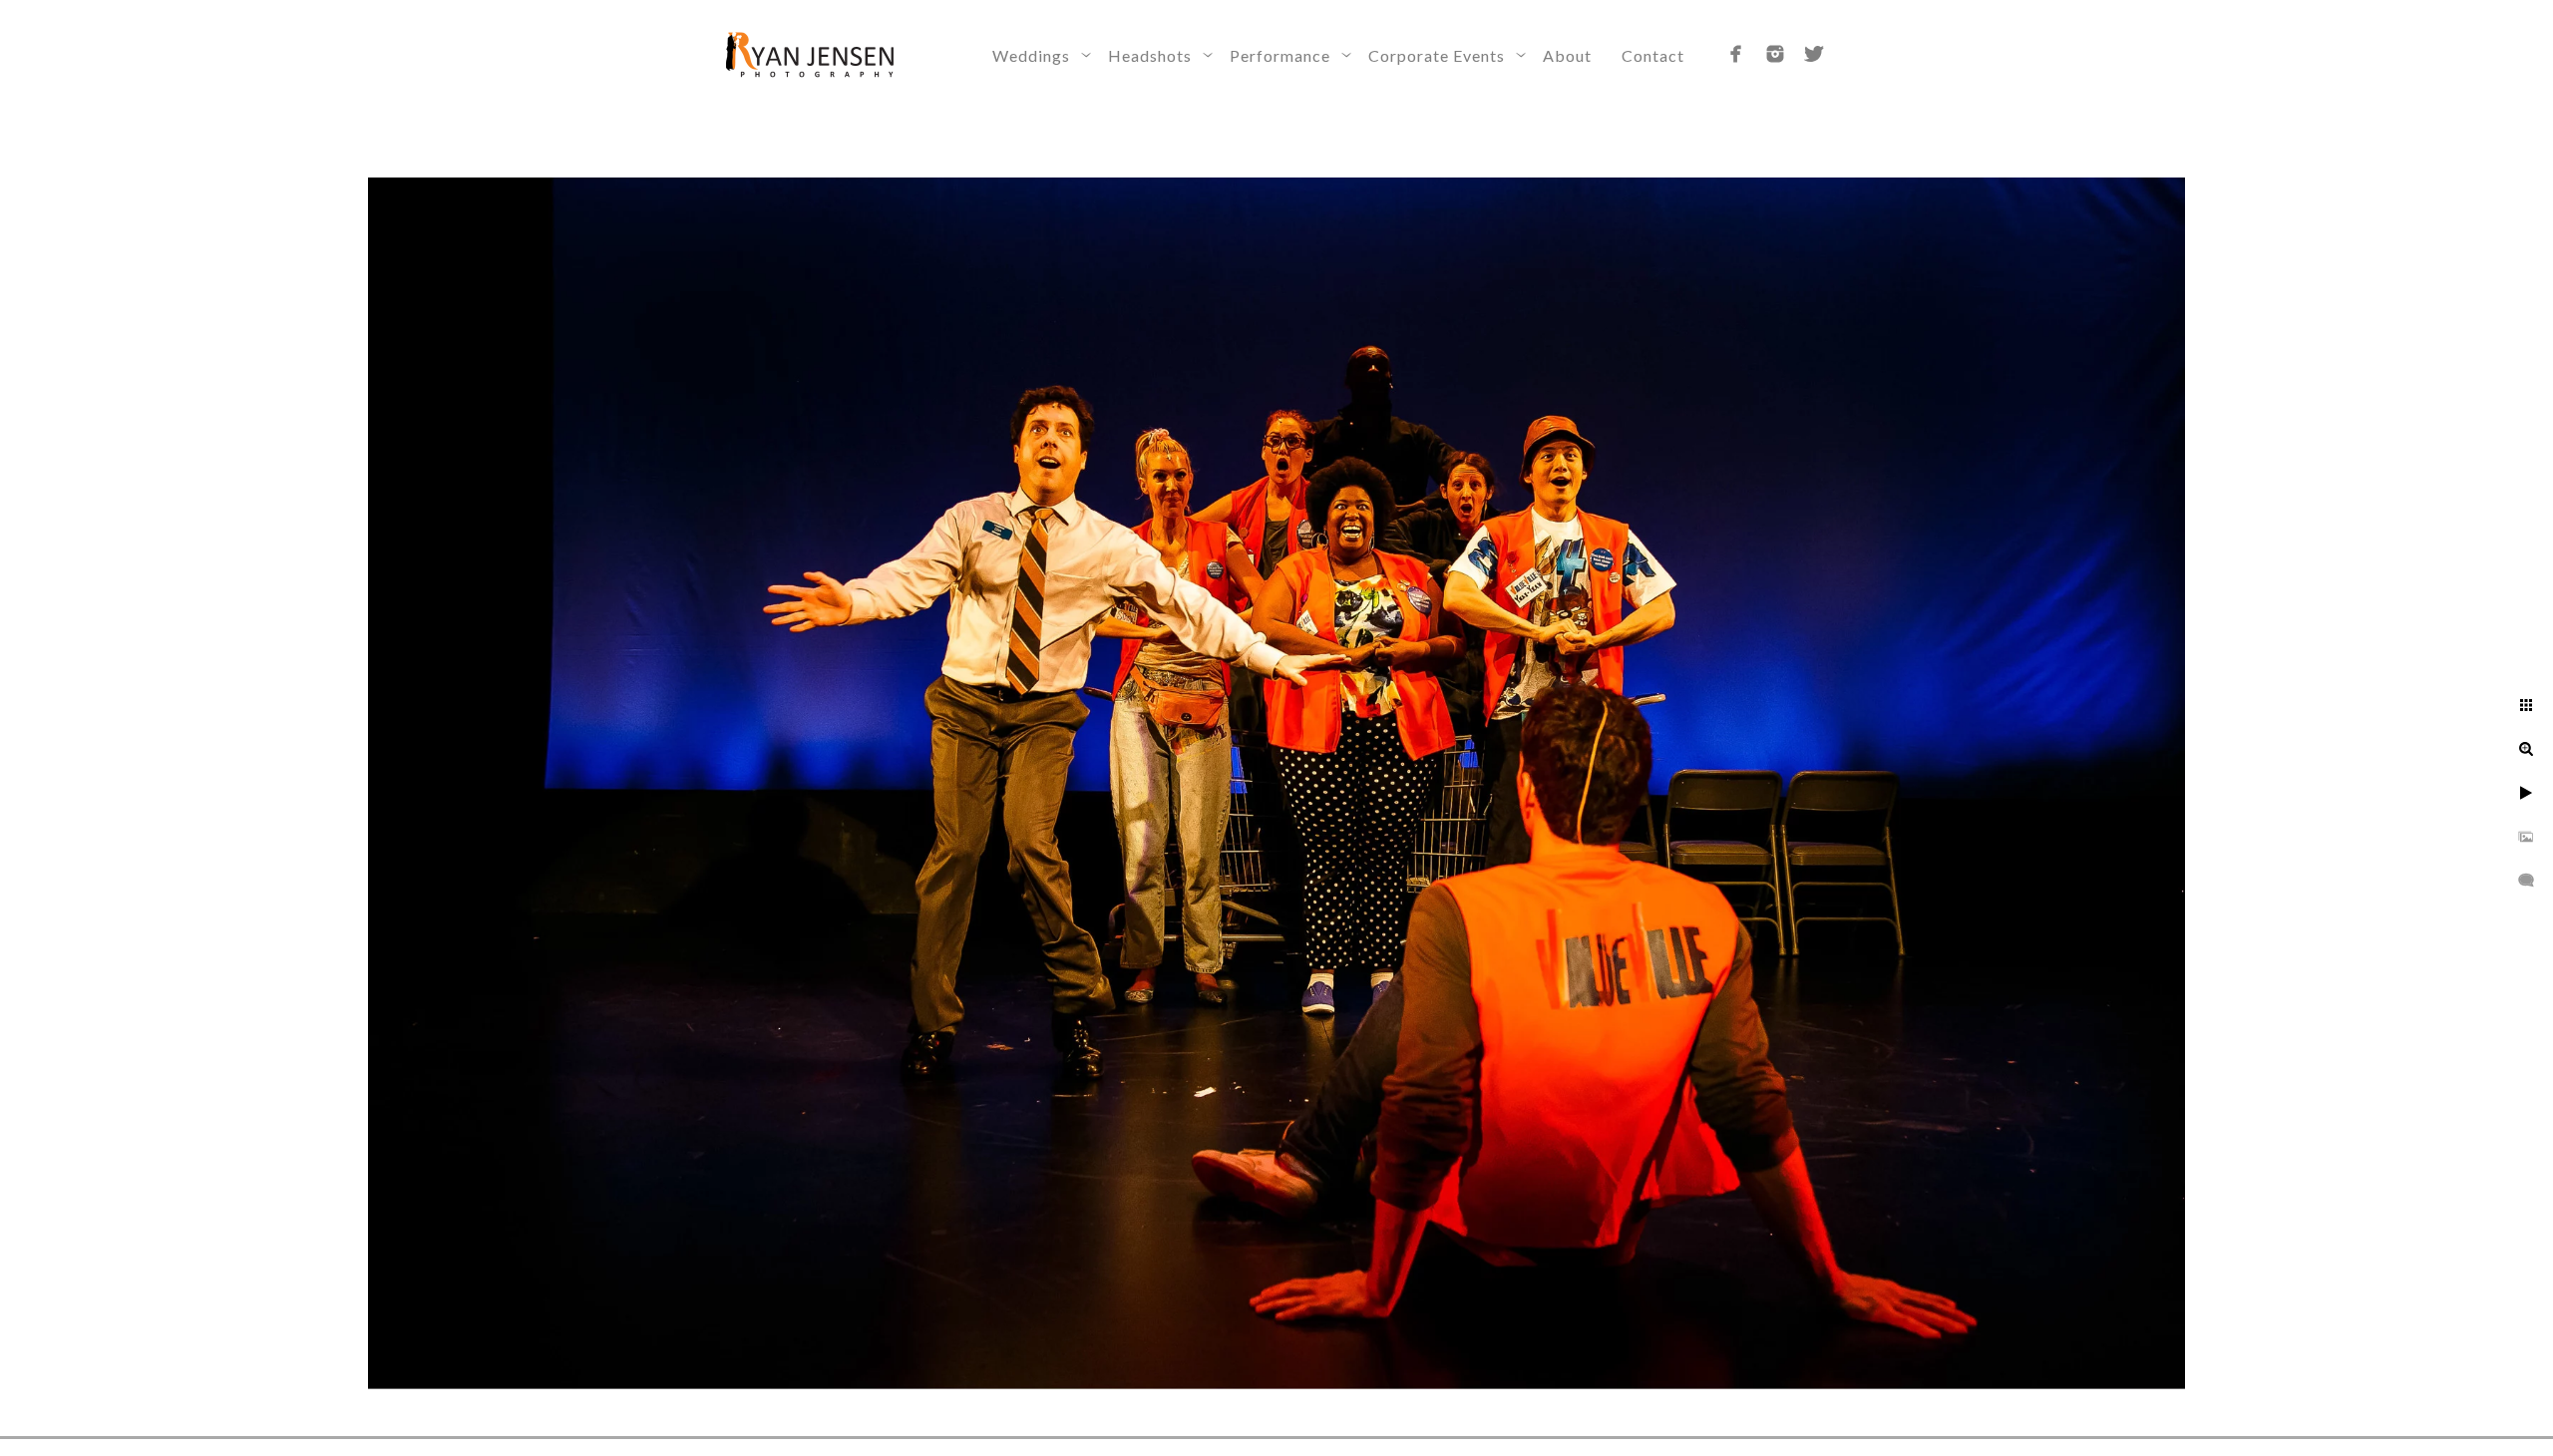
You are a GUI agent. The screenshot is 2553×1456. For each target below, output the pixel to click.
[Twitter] (1814, 54)
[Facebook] (1736, 54)
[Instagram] (1775, 54)
